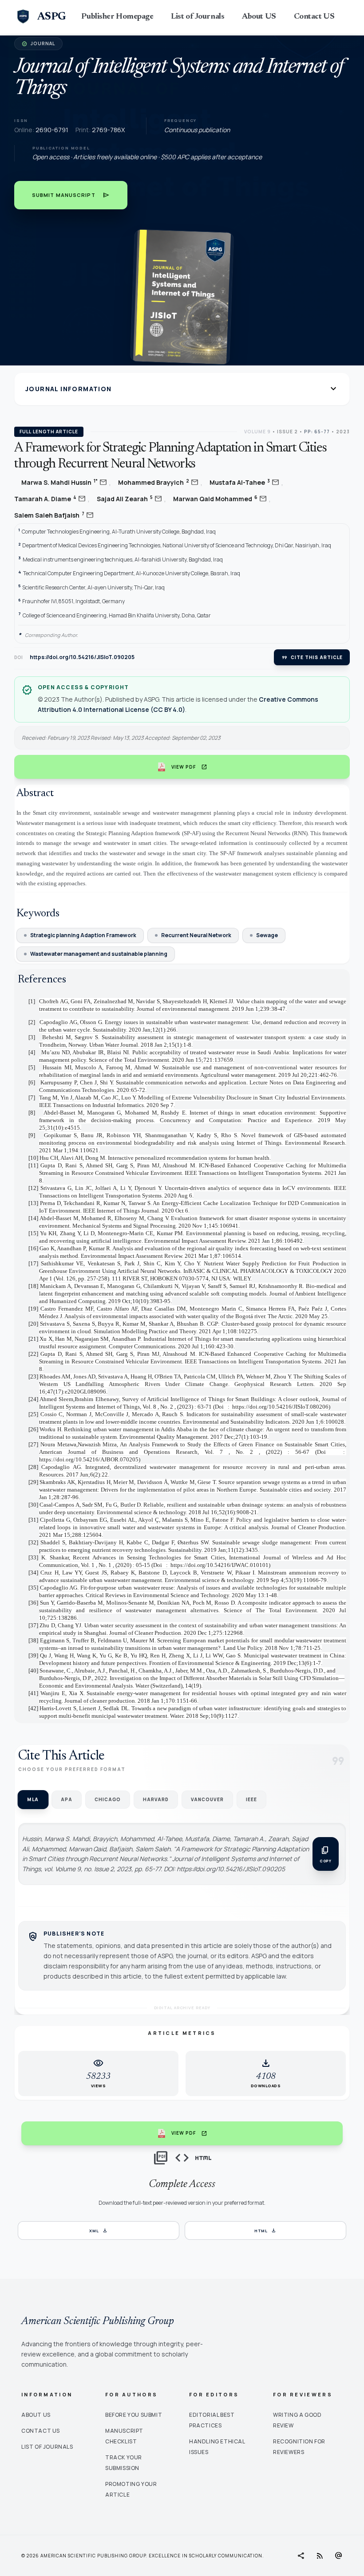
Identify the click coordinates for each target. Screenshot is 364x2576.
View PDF (189, 767)
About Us (36, 2415)
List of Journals (198, 17)
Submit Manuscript (71, 195)
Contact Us (41, 2431)
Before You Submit (134, 2415)
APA (67, 1799)
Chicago (108, 1799)
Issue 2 (287, 432)
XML (99, 2230)
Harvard (156, 1799)
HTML (266, 2230)
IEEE (251, 1799)
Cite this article (312, 657)
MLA (33, 1800)
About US (259, 17)
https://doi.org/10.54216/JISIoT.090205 (82, 657)
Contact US (314, 17)
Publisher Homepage (117, 17)
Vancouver (207, 1799)
